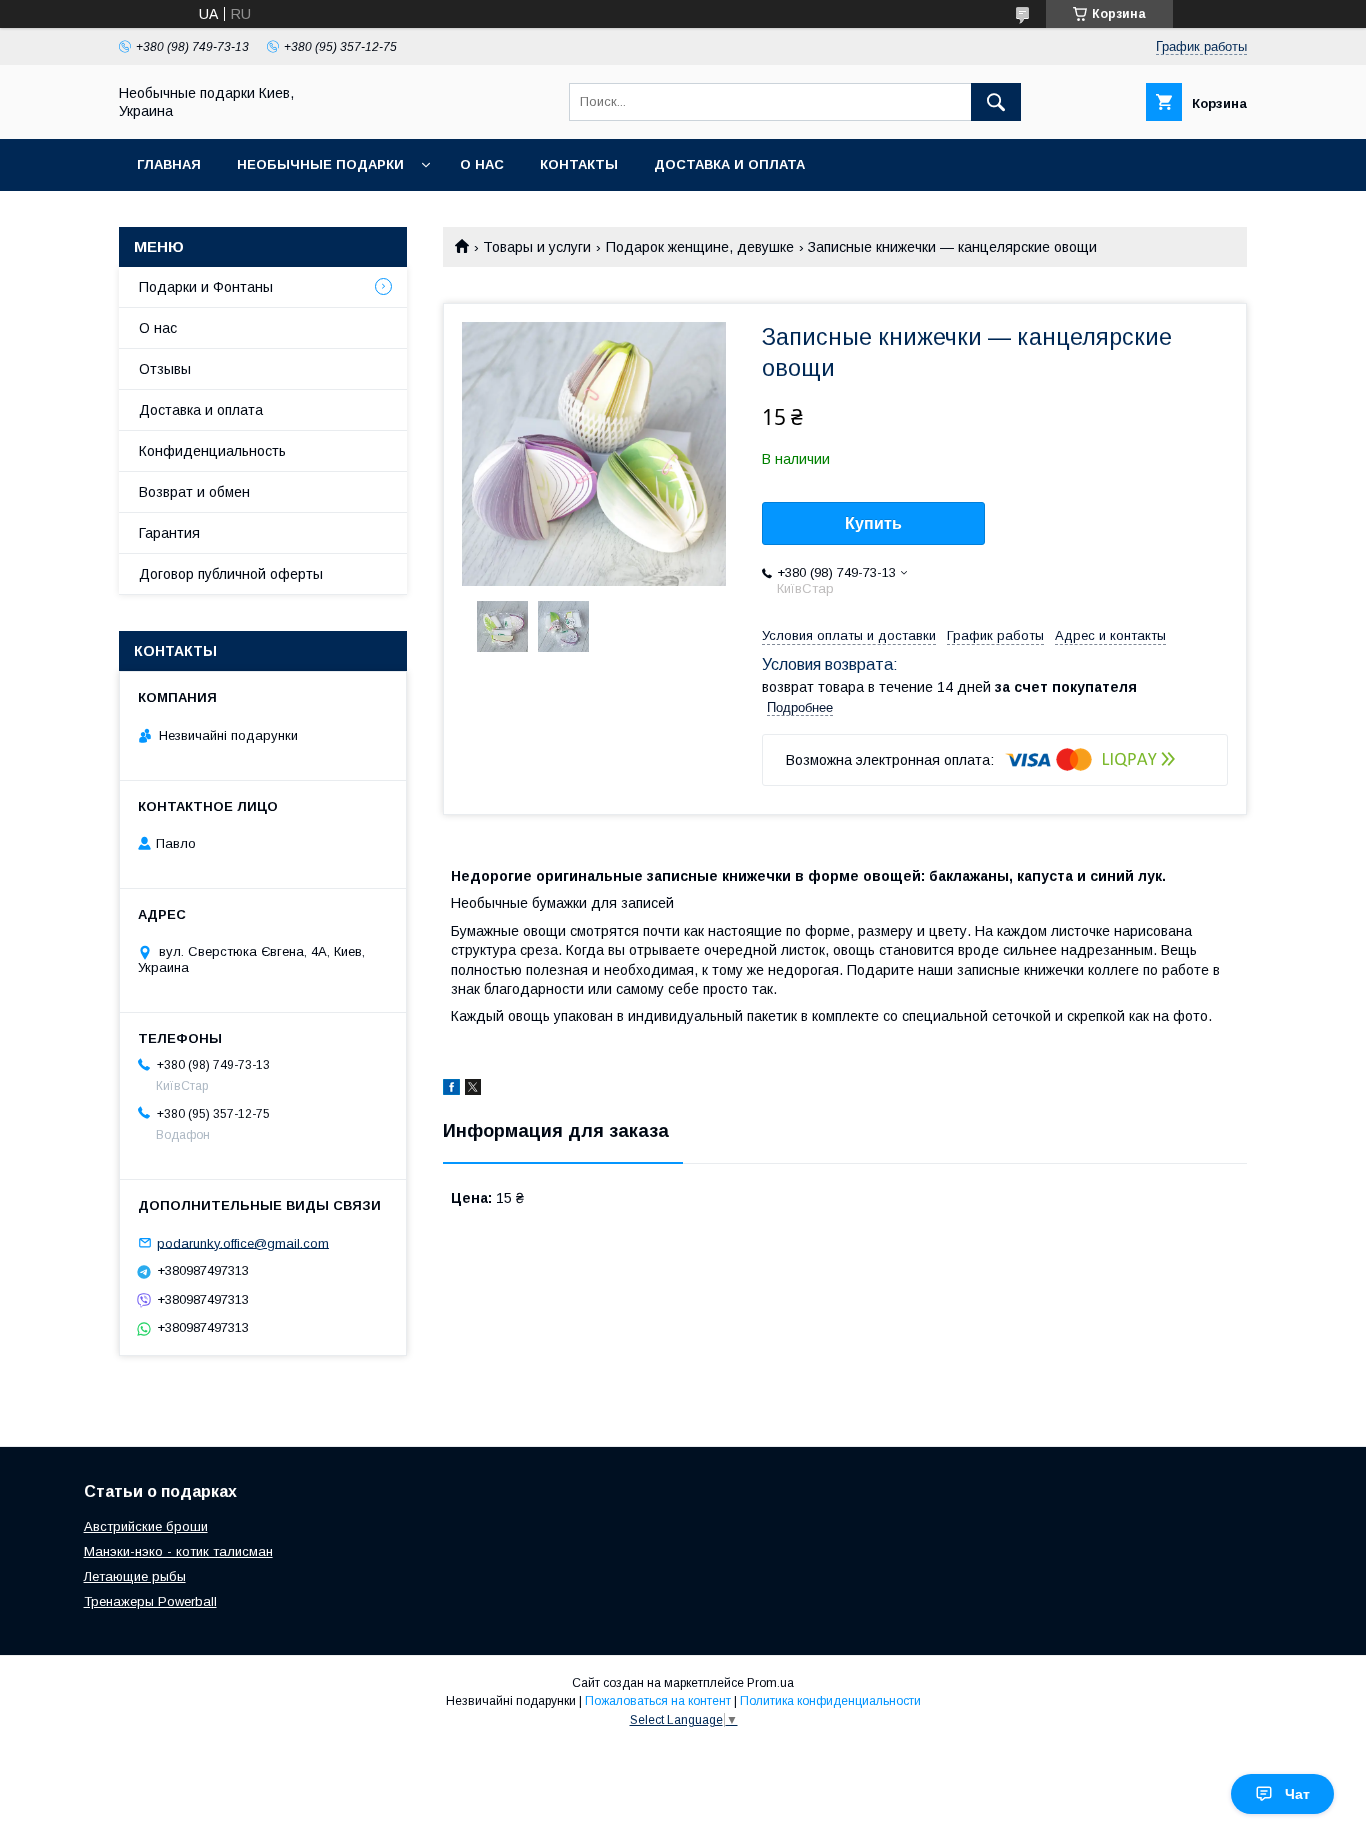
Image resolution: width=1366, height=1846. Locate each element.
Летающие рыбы (135, 1576)
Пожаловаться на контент (658, 1701)
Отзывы (165, 369)
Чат (1297, 1794)
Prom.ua (770, 1683)
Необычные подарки (320, 164)
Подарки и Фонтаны (206, 287)
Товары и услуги (537, 247)
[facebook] (451, 1090)
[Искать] (996, 102)
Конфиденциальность (212, 451)
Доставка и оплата (729, 164)
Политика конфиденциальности (830, 1701)
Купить (873, 523)
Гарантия (169, 533)
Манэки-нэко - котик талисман (178, 1551)
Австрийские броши (146, 1526)
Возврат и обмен (194, 492)
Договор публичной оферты (231, 574)
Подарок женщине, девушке (700, 247)
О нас (482, 164)
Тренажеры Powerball (150, 1601)
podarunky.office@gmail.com (243, 1242)
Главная (169, 164)
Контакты (579, 164)
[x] (473, 1090)
